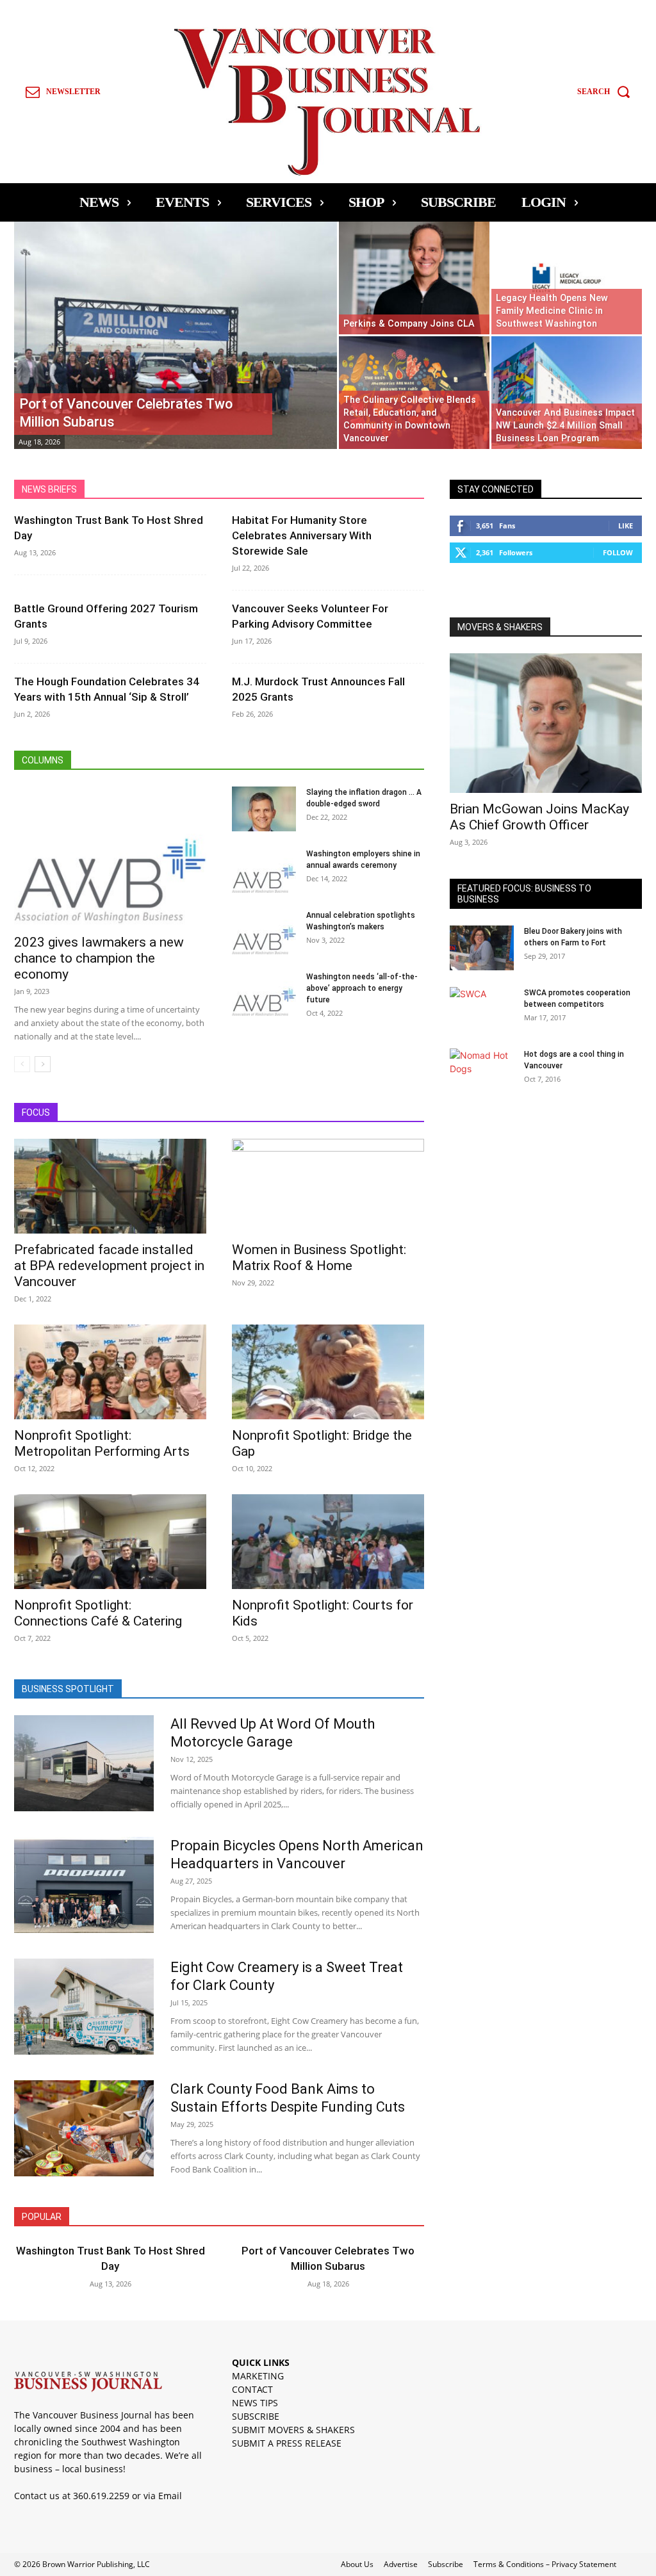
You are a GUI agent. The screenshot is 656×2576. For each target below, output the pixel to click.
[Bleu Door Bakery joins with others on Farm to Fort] (482, 948)
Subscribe (446, 2564)
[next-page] (43, 1064)
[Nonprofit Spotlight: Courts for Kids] (328, 1542)
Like (626, 526)
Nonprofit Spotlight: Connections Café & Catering (98, 1613)
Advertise (401, 2564)
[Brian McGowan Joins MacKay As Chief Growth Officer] (546, 723)
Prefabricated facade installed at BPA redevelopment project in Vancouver (109, 1266)
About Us (357, 2564)
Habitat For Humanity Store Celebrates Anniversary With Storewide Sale (302, 535)
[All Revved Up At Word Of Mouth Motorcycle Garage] (84, 1763)
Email (170, 2496)
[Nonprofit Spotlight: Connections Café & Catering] (110, 1542)
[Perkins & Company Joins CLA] (414, 278)
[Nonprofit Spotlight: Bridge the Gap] (328, 1372)
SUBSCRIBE (256, 2416)
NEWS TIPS (255, 2403)
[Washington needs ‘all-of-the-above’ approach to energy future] (264, 993)
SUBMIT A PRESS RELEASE (287, 2443)
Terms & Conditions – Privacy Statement (545, 2564)
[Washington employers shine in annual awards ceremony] (264, 870)
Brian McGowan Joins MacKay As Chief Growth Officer (539, 817)
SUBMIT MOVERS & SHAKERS (293, 2430)
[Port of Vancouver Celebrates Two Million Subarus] (176, 361)
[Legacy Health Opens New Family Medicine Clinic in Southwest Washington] (567, 278)
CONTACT (252, 2389)
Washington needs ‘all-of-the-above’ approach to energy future (362, 988)
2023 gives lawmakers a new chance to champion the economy (99, 958)
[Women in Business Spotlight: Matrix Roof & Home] (328, 1186)
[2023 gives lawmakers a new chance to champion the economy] (110, 856)
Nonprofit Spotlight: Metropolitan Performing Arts (102, 1443)
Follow (618, 552)
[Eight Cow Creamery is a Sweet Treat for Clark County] (84, 2007)
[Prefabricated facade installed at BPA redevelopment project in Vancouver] (110, 1186)
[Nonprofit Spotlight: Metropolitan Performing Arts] (110, 1372)
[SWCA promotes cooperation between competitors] (482, 1009)
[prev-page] (22, 1064)
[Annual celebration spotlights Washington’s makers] (264, 932)
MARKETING (258, 2376)
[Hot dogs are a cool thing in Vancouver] (482, 1071)
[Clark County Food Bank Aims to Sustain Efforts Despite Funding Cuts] (84, 2128)
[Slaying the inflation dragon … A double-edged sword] (264, 809)
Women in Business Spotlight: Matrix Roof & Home (319, 1258)
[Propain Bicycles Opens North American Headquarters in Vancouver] (84, 1885)
